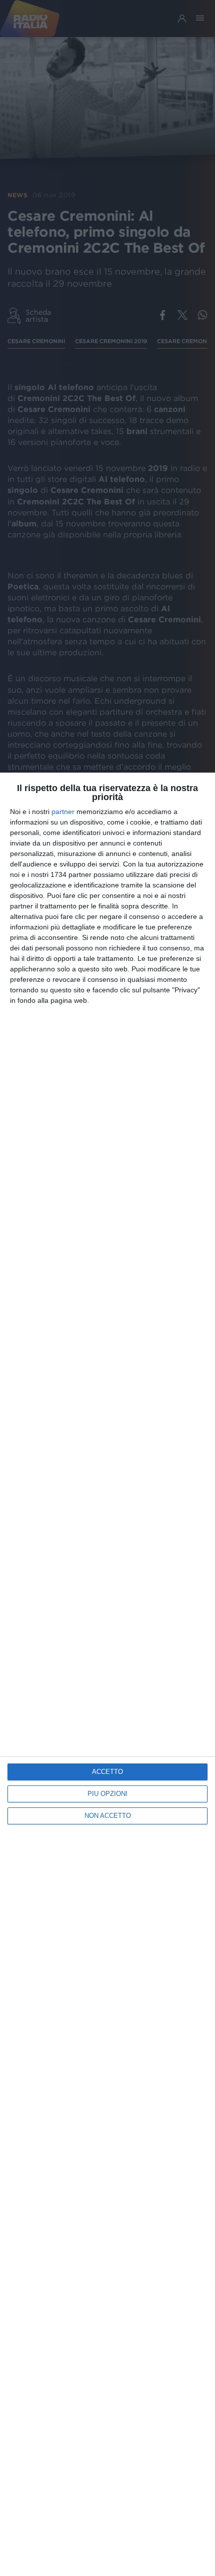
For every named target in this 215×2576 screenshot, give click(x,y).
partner (63, 812)
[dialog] (107, 1674)
